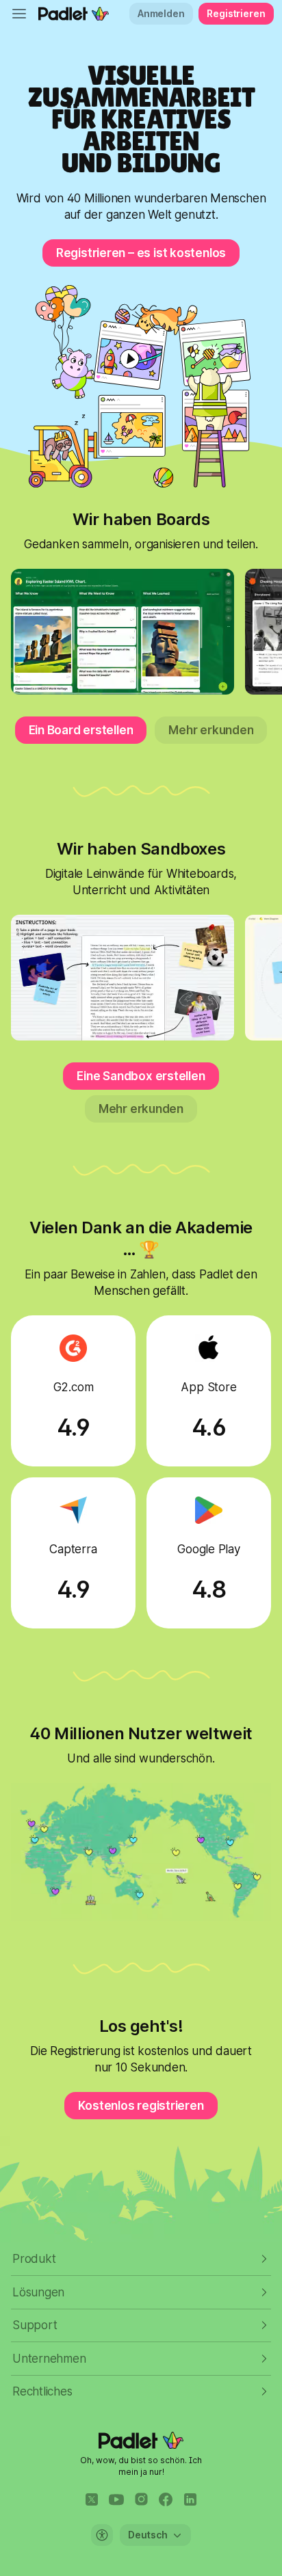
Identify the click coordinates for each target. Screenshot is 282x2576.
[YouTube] (116, 2499)
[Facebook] (166, 2499)
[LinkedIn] (190, 2499)
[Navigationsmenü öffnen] (19, 14)
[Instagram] (141, 2499)
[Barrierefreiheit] (102, 2535)
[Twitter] (92, 2499)
